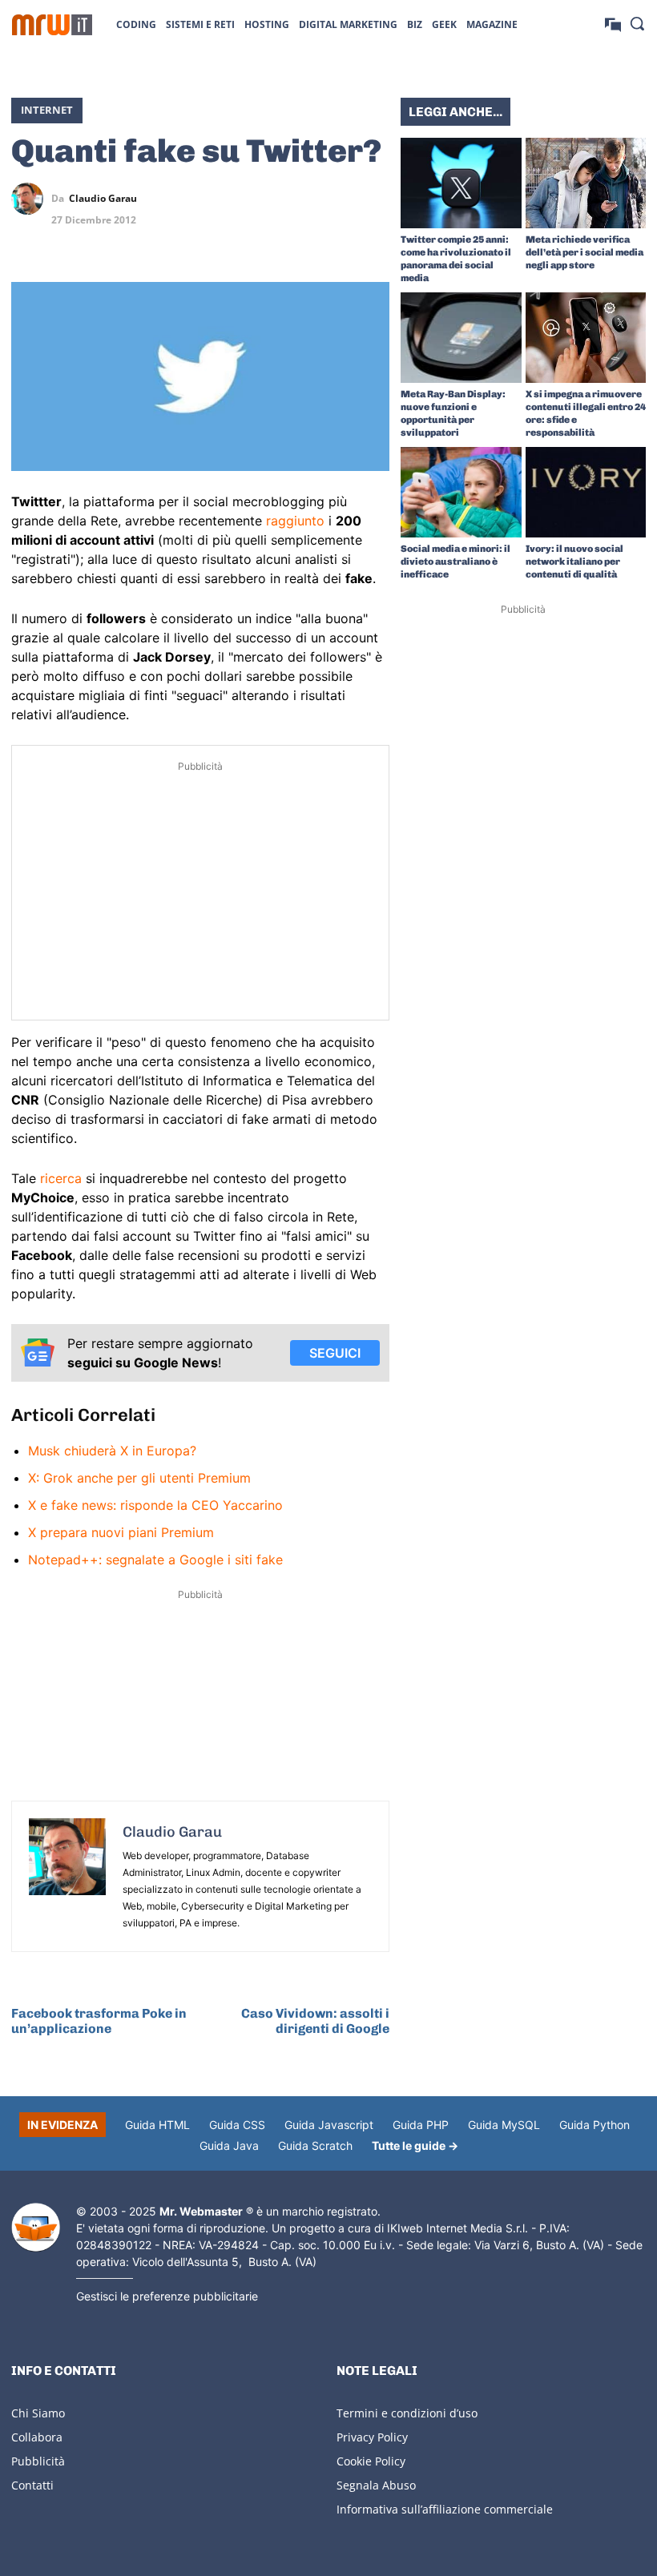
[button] (637, 23)
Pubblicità (38, 2461)
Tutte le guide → (415, 2145)
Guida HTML (157, 2125)
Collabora (37, 2437)
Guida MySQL (504, 2125)
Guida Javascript (329, 2125)
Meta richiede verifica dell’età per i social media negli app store (584, 252)
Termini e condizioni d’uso (407, 2413)
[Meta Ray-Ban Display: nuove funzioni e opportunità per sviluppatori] (461, 338)
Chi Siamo (38, 2413)
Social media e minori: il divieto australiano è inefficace (455, 561)
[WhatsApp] (337, 199)
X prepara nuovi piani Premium (121, 1532)
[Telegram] (373, 199)
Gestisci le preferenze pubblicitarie (167, 2296)
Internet (47, 110)
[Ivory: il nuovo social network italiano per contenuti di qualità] (586, 492)
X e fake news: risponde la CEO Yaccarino (155, 1505)
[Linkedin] (300, 199)
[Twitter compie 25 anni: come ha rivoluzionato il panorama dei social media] (461, 183)
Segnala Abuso (376, 2485)
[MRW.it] (52, 25)
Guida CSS (237, 2125)
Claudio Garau (103, 199)
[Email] (373, 236)
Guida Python (595, 2125)
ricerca (61, 1178)
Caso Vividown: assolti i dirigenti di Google (315, 2021)
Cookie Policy (371, 2461)
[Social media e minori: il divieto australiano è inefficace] (461, 492)
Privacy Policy (372, 2437)
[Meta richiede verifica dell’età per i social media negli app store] (586, 183)
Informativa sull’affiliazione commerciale (445, 2509)
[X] (263, 199)
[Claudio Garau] (31, 199)
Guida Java (229, 2145)
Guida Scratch (315, 2145)
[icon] (613, 24)
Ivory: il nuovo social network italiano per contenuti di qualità (574, 561)
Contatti (32, 2485)
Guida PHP (421, 2125)
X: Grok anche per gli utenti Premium (139, 1478)
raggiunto (295, 521)
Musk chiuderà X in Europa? (112, 1451)
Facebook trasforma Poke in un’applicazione (99, 2021)
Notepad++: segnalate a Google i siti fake (155, 1560)
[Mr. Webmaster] (36, 2228)
